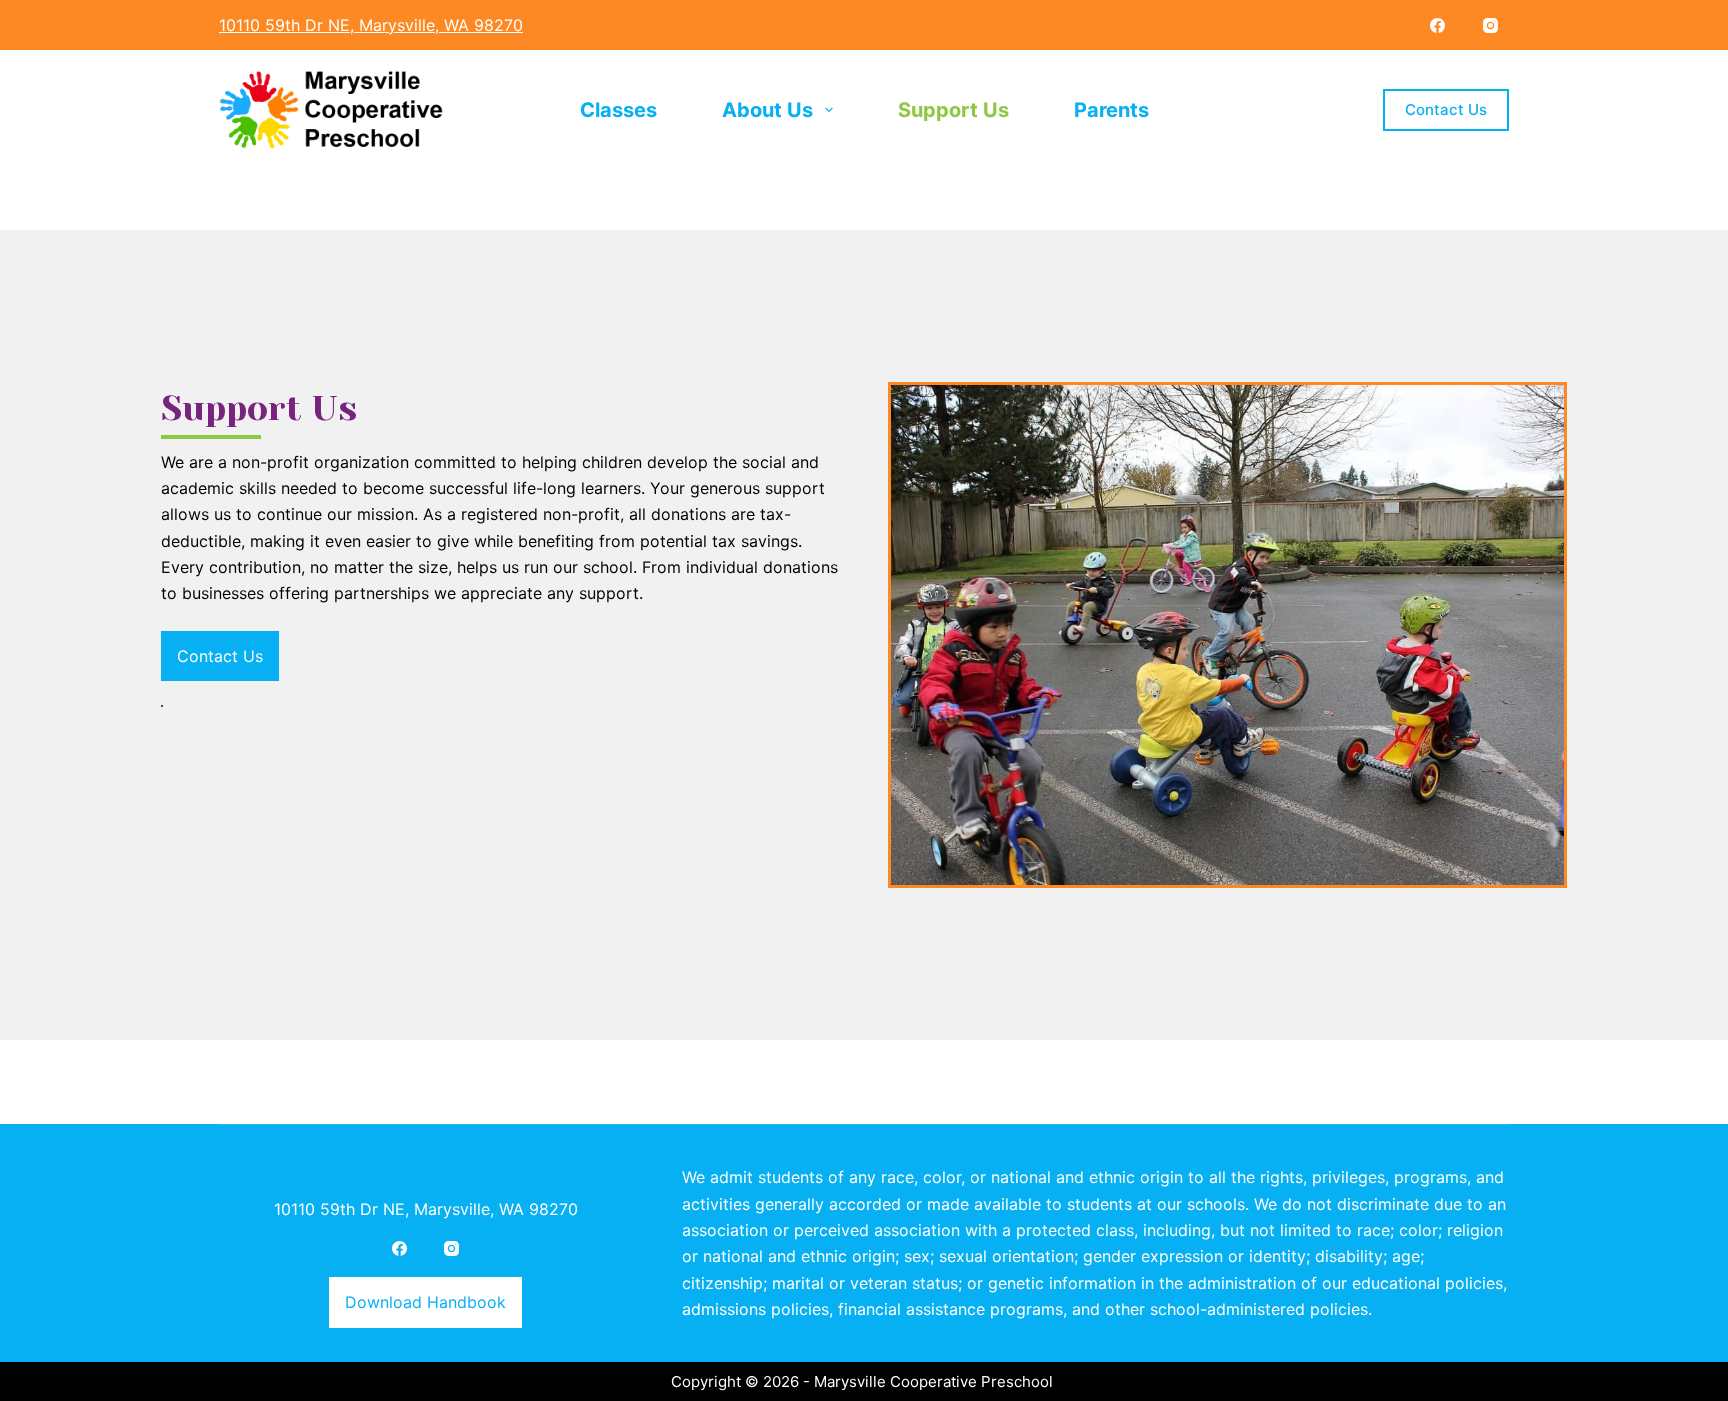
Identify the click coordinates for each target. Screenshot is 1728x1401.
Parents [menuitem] (1111, 110)
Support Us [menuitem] (953, 110)
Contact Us (1446, 109)
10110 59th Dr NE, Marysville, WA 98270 (426, 1209)
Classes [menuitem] (618, 110)
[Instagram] (1491, 25)
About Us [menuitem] (767, 110)
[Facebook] (1438, 25)
